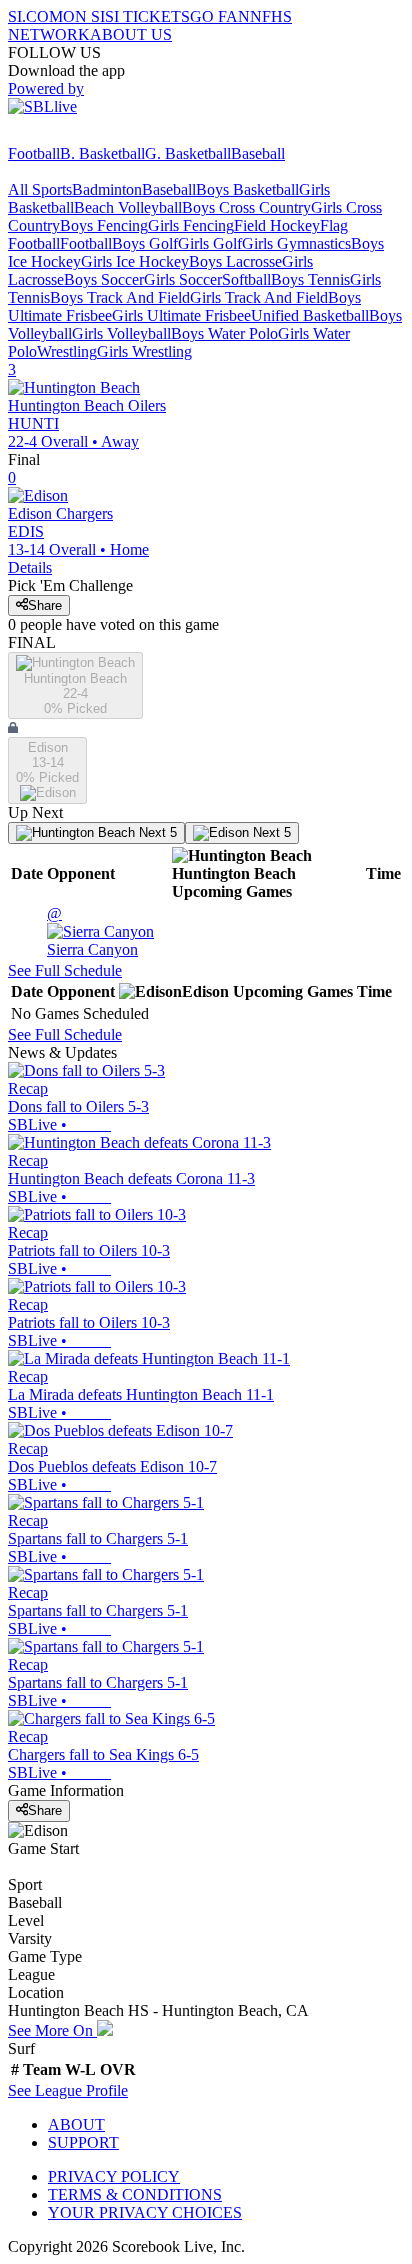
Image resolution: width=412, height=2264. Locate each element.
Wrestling (67, 351)
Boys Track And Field (120, 297)
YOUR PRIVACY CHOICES (145, 2212)
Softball (246, 279)
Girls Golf (210, 243)
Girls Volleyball (121, 333)
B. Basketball (102, 153)
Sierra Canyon (92, 931)
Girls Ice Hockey (135, 261)
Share (45, 605)
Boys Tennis (310, 279)
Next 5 (156, 832)
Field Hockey (277, 225)
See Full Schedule (65, 970)
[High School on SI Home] (85, 135)
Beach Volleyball (128, 207)
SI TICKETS (147, 16)
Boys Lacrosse (235, 261)
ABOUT (76, 2124)
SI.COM (35, 16)
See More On (52, 2030)
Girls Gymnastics (296, 243)
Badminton (107, 189)
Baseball (258, 153)
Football (34, 153)
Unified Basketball (310, 315)
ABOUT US (131, 34)
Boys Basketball (247, 189)
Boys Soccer (104, 279)
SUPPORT (83, 2142)
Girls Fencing (191, 225)
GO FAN (220, 16)
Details (30, 567)
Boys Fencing (104, 225)
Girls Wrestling (144, 351)
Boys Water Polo (224, 333)
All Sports (40, 189)
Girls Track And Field (259, 297)
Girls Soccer (183, 279)
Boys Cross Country (246, 207)
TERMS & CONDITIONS (135, 2194)
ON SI (84, 16)
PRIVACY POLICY (114, 2176)
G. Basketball (188, 153)
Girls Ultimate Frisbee (181, 315)
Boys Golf (145, 243)
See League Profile (68, 2090)
